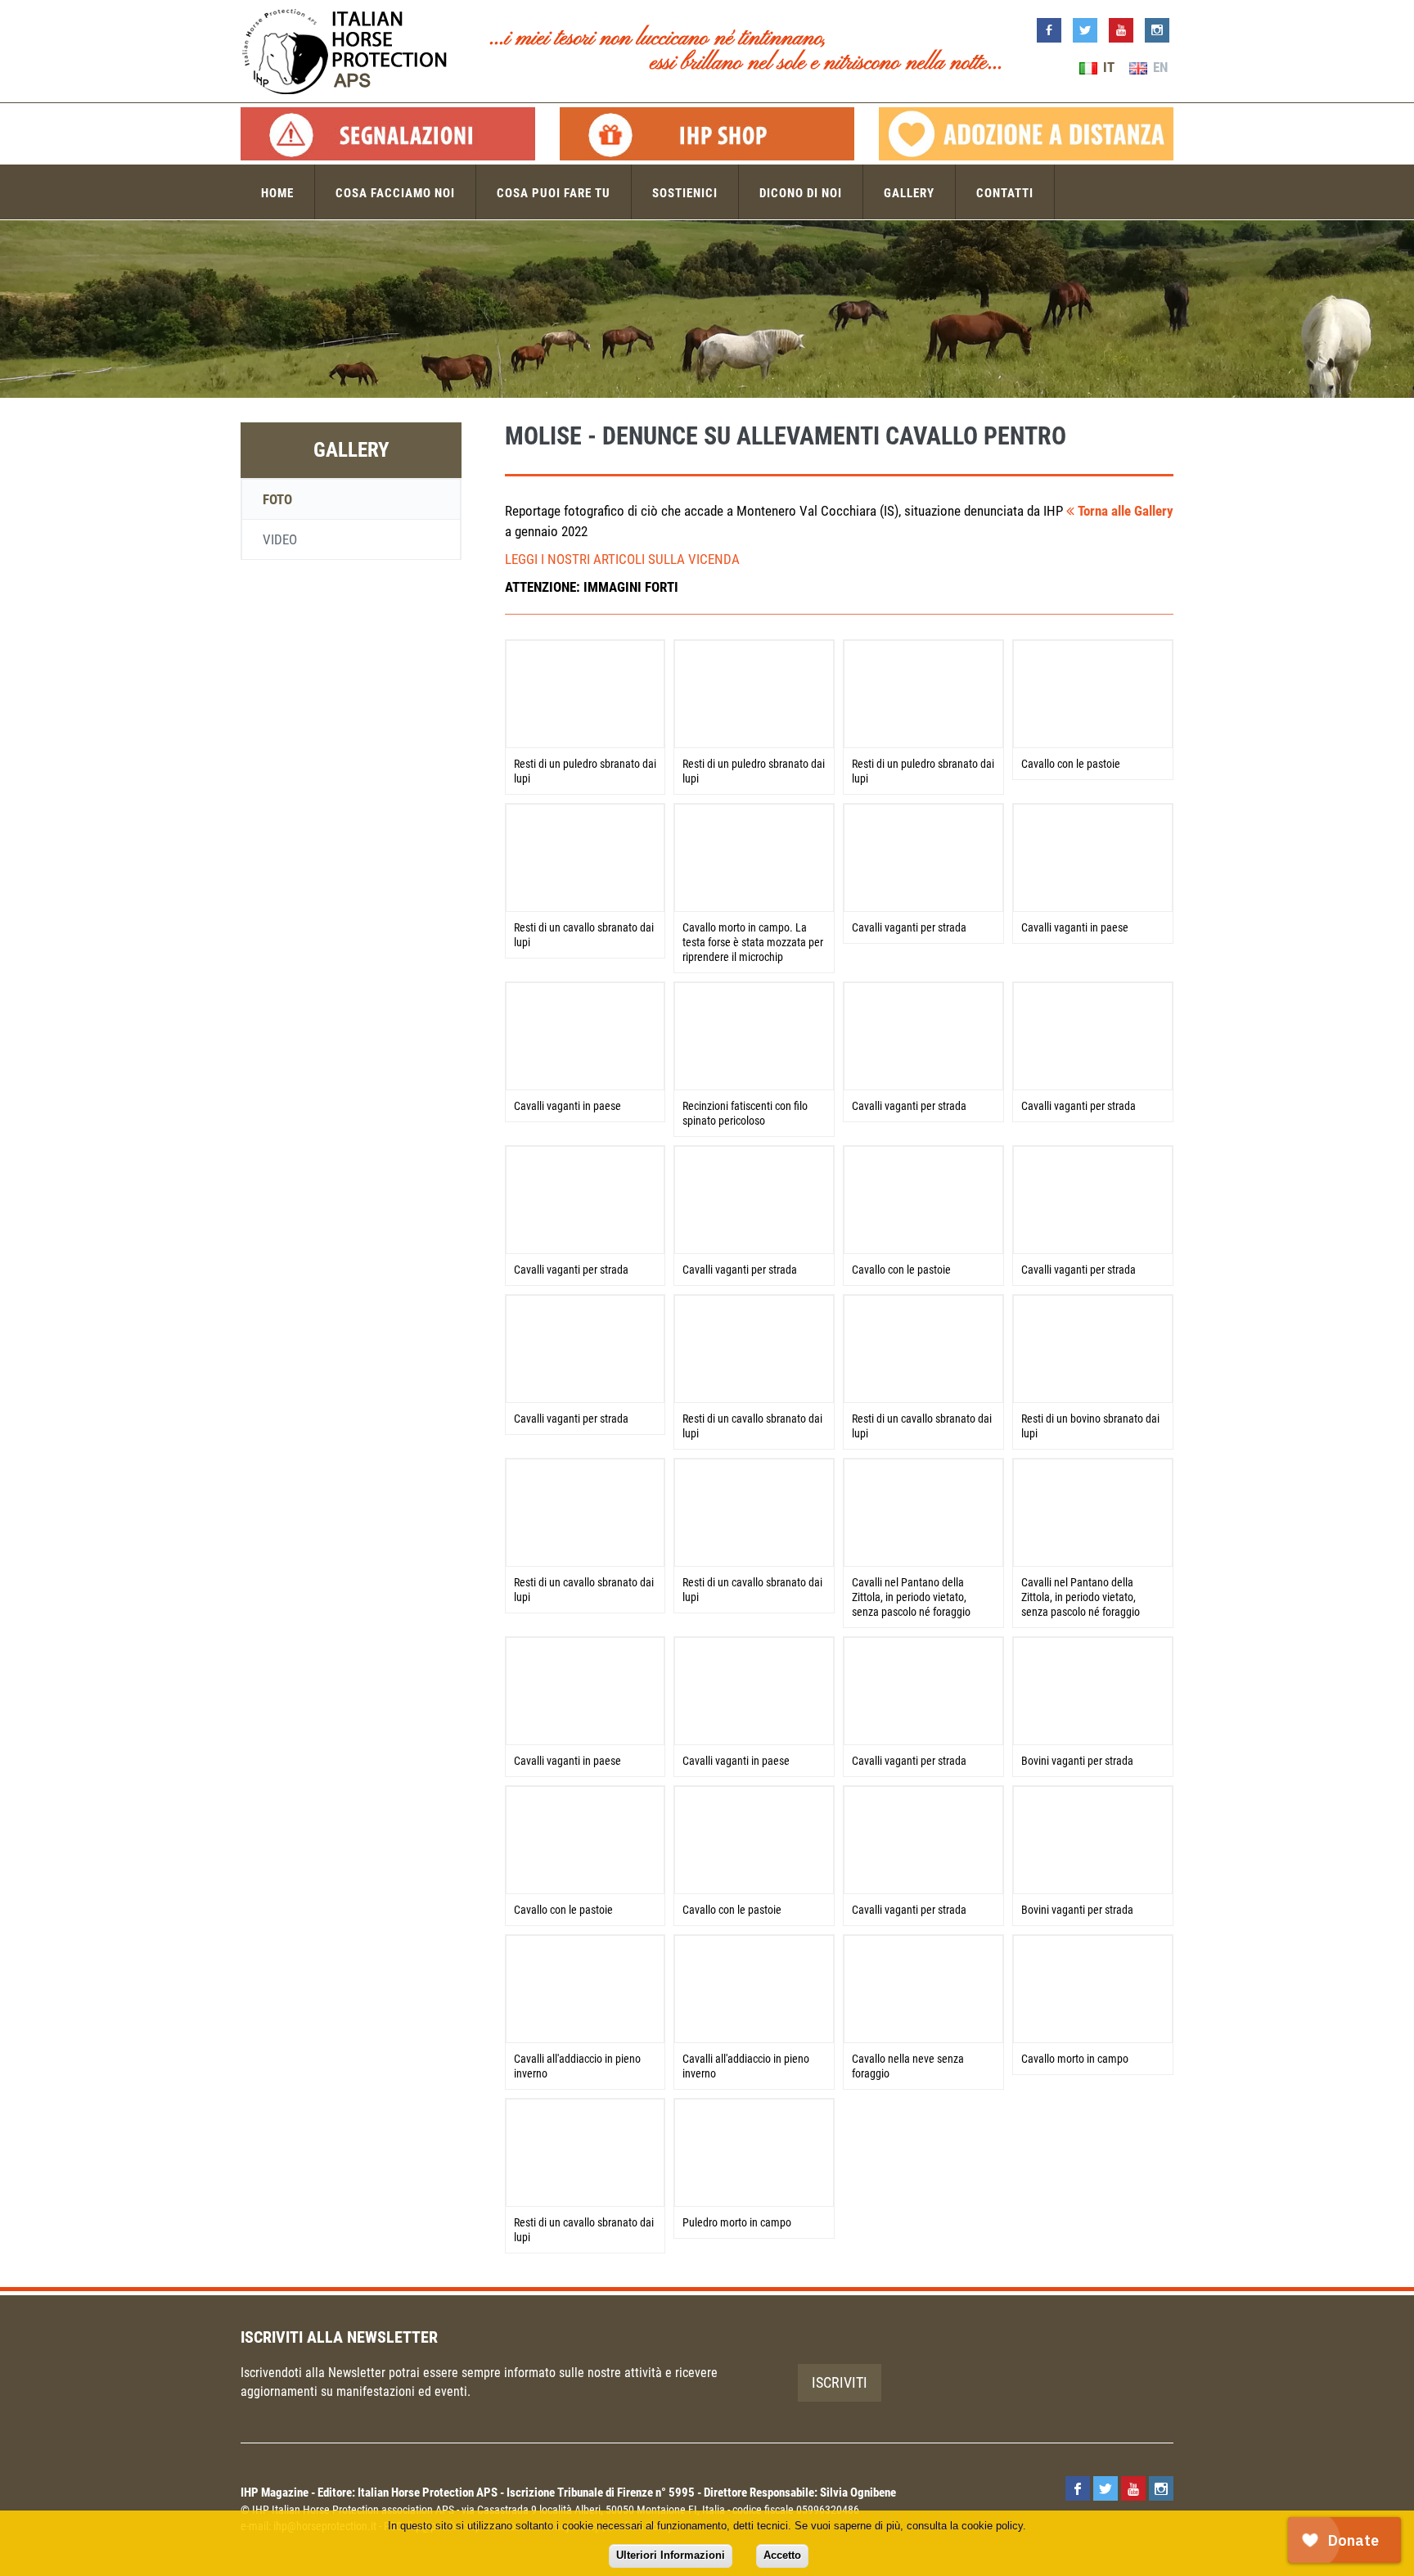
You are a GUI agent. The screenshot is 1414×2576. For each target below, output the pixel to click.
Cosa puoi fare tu (554, 193)
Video (280, 539)
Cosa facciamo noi (395, 193)
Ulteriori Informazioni (671, 2555)
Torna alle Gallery (1124, 511)
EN (1159, 67)
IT (1107, 67)
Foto (277, 499)
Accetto (782, 2555)
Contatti (1005, 193)
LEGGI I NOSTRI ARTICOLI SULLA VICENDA (622, 559)
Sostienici (685, 193)
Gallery (909, 193)
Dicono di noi (801, 193)
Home (277, 193)
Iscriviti (840, 2382)
